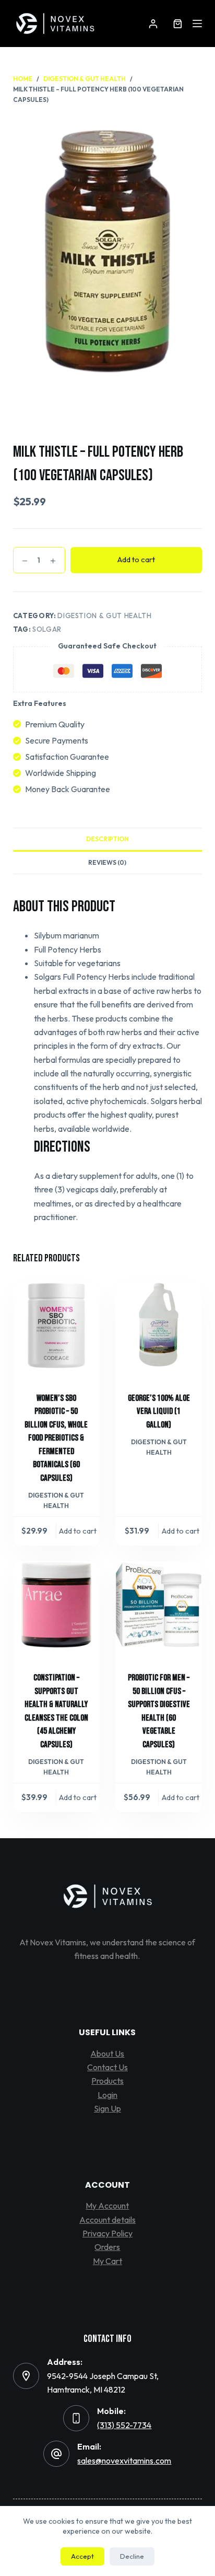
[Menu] (197, 24)
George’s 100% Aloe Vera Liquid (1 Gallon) (159, 1412)
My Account (107, 2206)
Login (107, 2095)
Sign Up (107, 2108)
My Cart (107, 2261)
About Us (107, 2053)
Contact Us (107, 2067)
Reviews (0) (107, 862)
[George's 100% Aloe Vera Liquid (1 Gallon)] (159, 1325)
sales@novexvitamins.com (124, 2461)
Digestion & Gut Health (104, 616)
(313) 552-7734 (124, 2425)
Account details (107, 2220)
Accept (82, 2556)
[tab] (108, 839)
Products (107, 2081)
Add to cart (136, 559)
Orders (107, 2247)
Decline (132, 2556)
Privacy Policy (107, 2233)
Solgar (47, 629)
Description (107, 839)
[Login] (153, 24)
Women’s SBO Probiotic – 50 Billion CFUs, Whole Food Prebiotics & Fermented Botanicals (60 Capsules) (56, 1438)
